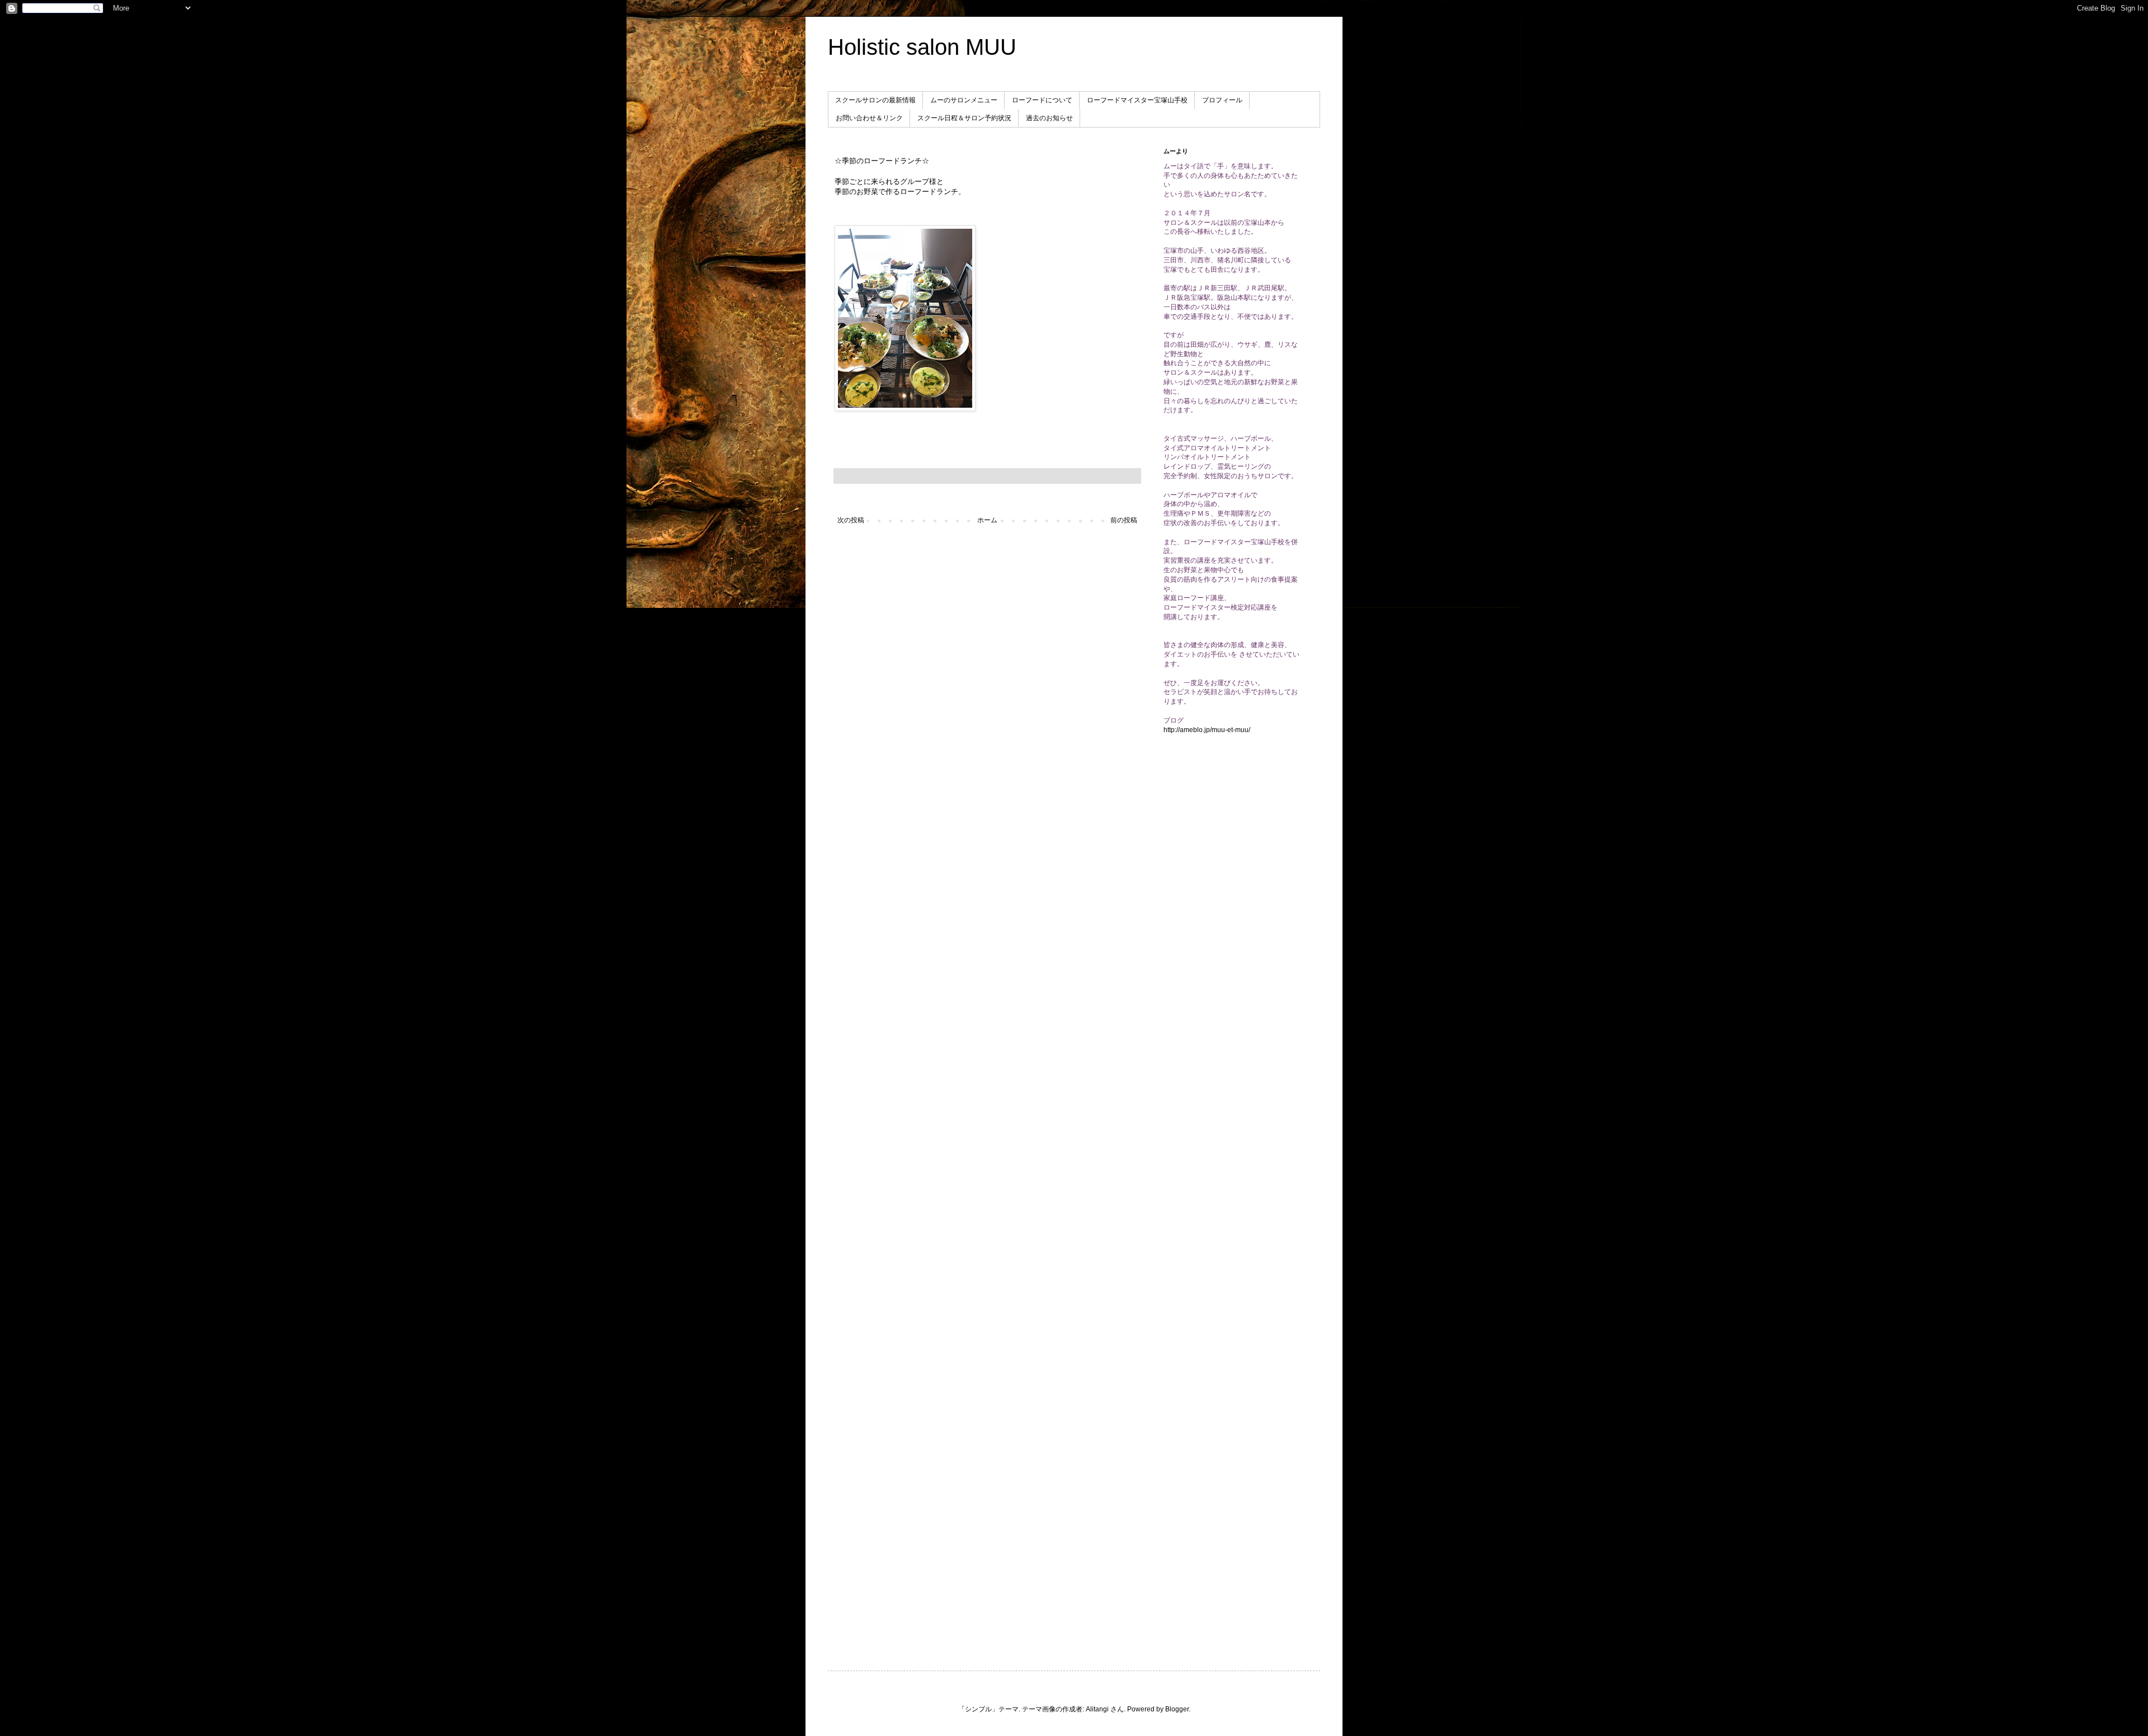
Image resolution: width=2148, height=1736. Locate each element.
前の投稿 (1124, 520)
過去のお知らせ (1049, 118)
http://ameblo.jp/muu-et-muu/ (1207, 730)
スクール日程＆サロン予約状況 (964, 118)
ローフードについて (1042, 100)
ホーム (987, 520)
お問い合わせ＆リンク (869, 118)
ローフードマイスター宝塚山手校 (1137, 100)
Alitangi (1097, 1709)
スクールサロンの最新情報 (875, 100)
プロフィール (1222, 100)
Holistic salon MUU (922, 47)
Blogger (1177, 1709)
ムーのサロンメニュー (964, 100)
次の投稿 (851, 520)
